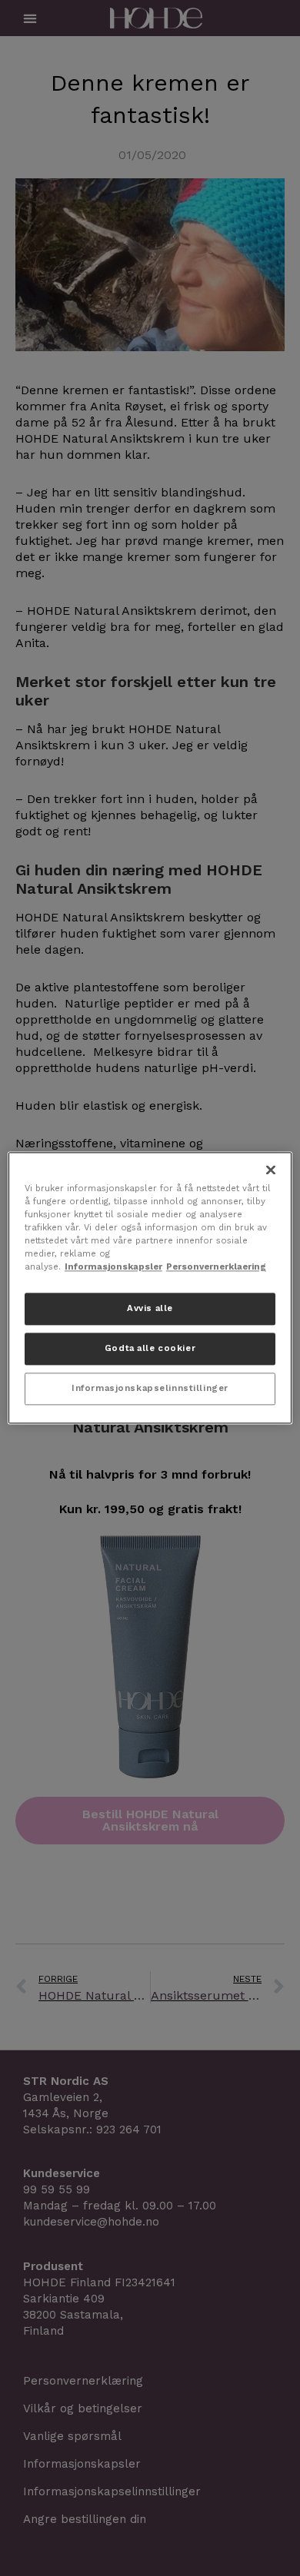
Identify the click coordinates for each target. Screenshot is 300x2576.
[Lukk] (271, 1170)
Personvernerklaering (216, 1267)
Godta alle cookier (150, 1349)
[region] (150, 1288)
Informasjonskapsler (113, 1267)
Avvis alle (150, 1309)
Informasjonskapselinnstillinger (150, 1389)
